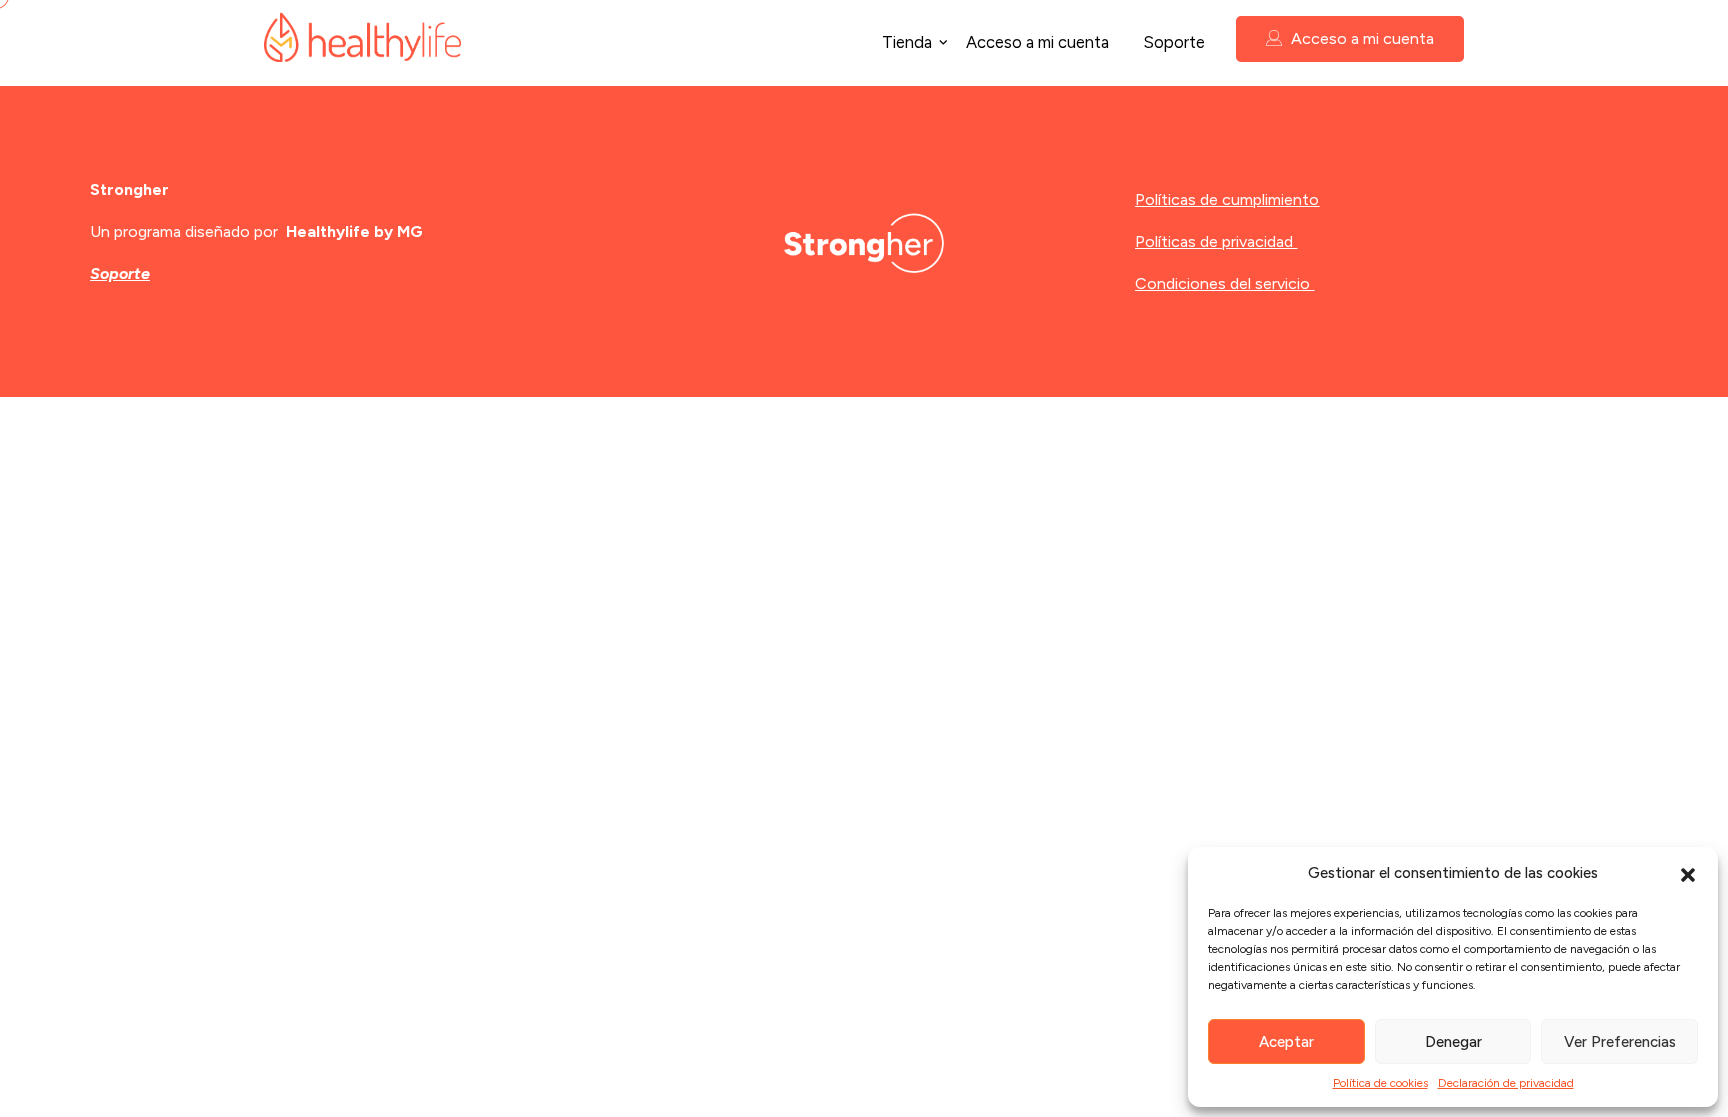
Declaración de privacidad (1506, 1083)
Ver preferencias (1620, 1042)
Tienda (907, 42)
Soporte (1174, 42)
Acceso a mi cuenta (1037, 42)
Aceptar (1286, 1042)
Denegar (1453, 1042)
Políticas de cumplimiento (1227, 199)
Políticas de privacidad (1214, 241)
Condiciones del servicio (1222, 283)
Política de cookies (1380, 1083)
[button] (1688, 873)
